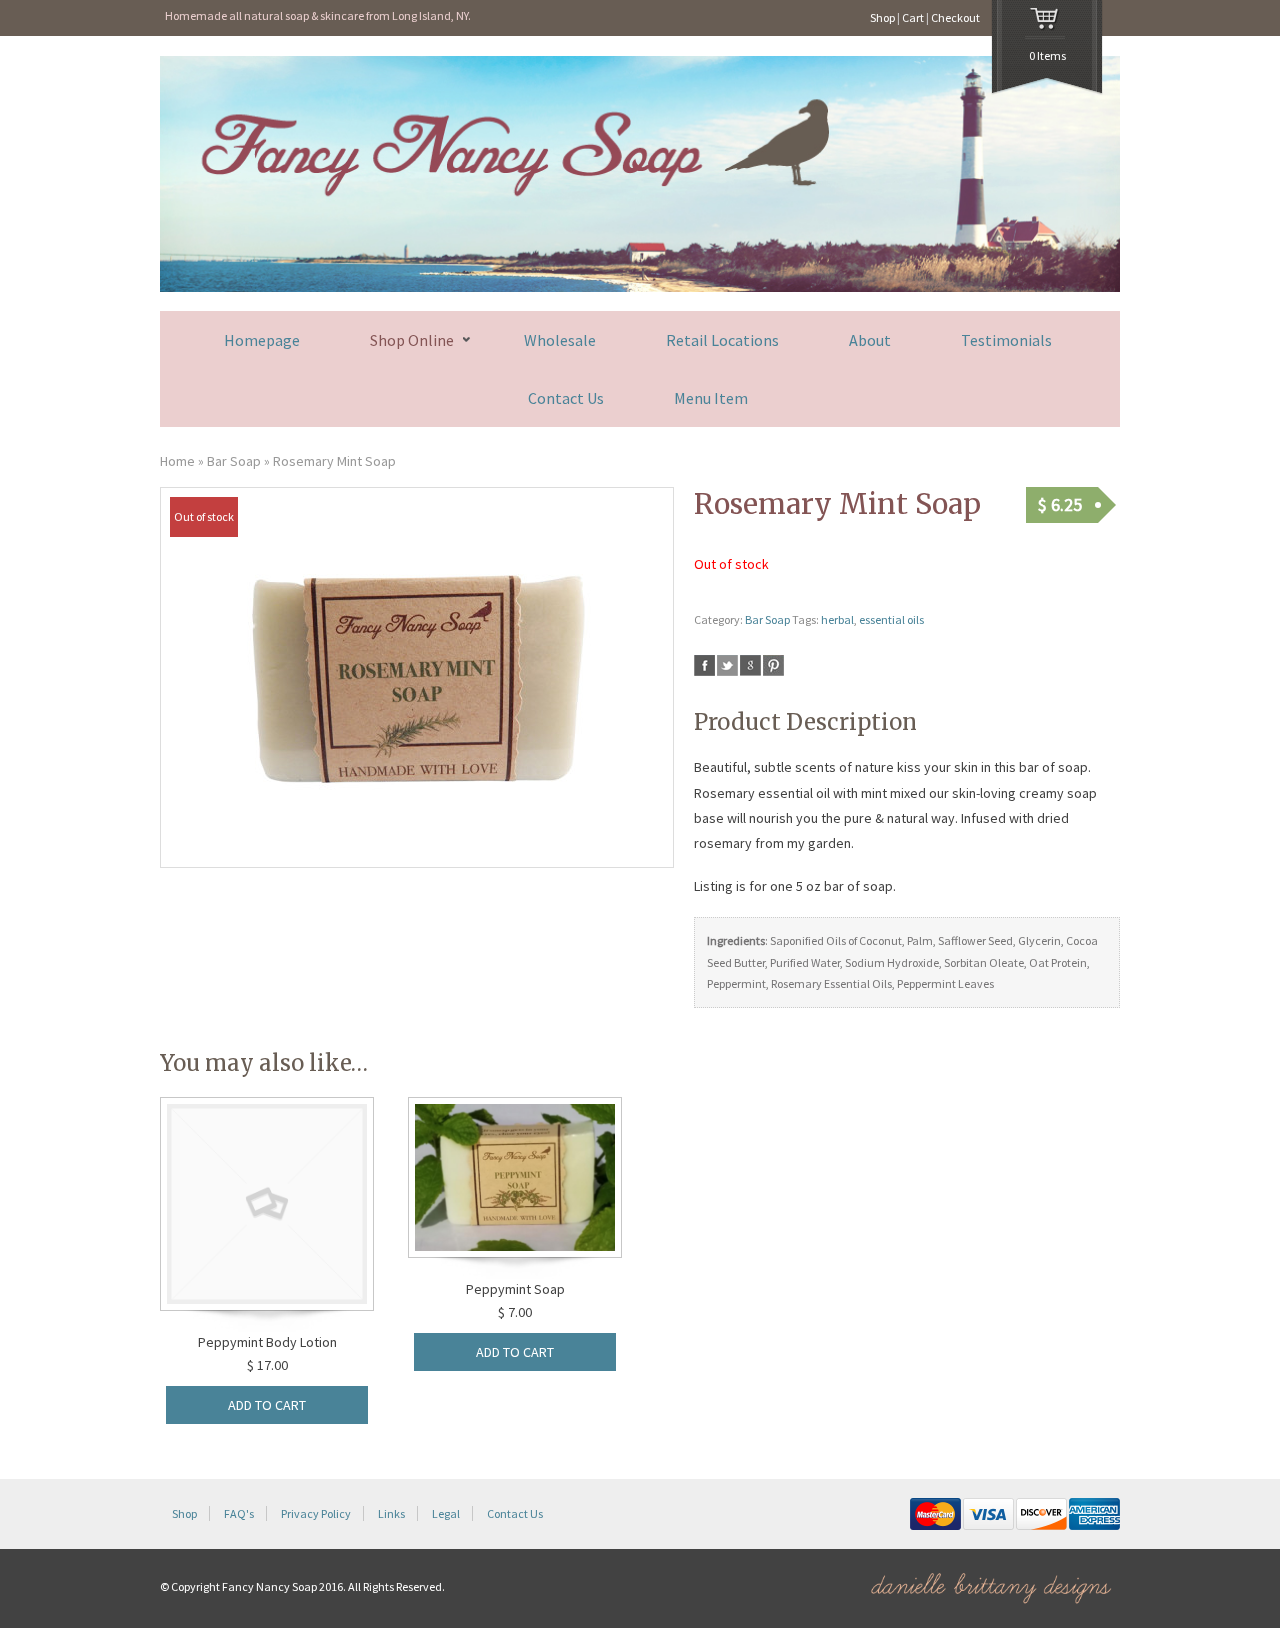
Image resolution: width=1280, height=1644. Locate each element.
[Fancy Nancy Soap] (640, 287)
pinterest (773, 665)
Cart (913, 17)
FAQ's (239, 1513)
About (870, 340)
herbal (837, 619)
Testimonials (1006, 340)
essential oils (891, 619)
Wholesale (560, 340)
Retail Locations (722, 340)
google (750, 665)
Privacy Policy (316, 1513)
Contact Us (566, 398)
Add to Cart (267, 1405)
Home (177, 461)
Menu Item (711, 398)
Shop (882, 17)
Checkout (955, 17)
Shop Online (412, 340)
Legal (446, 1513)
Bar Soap (234, 461)
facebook (704, 665)
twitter (727, 665)
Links (391, 1513)
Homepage (262, 340)
